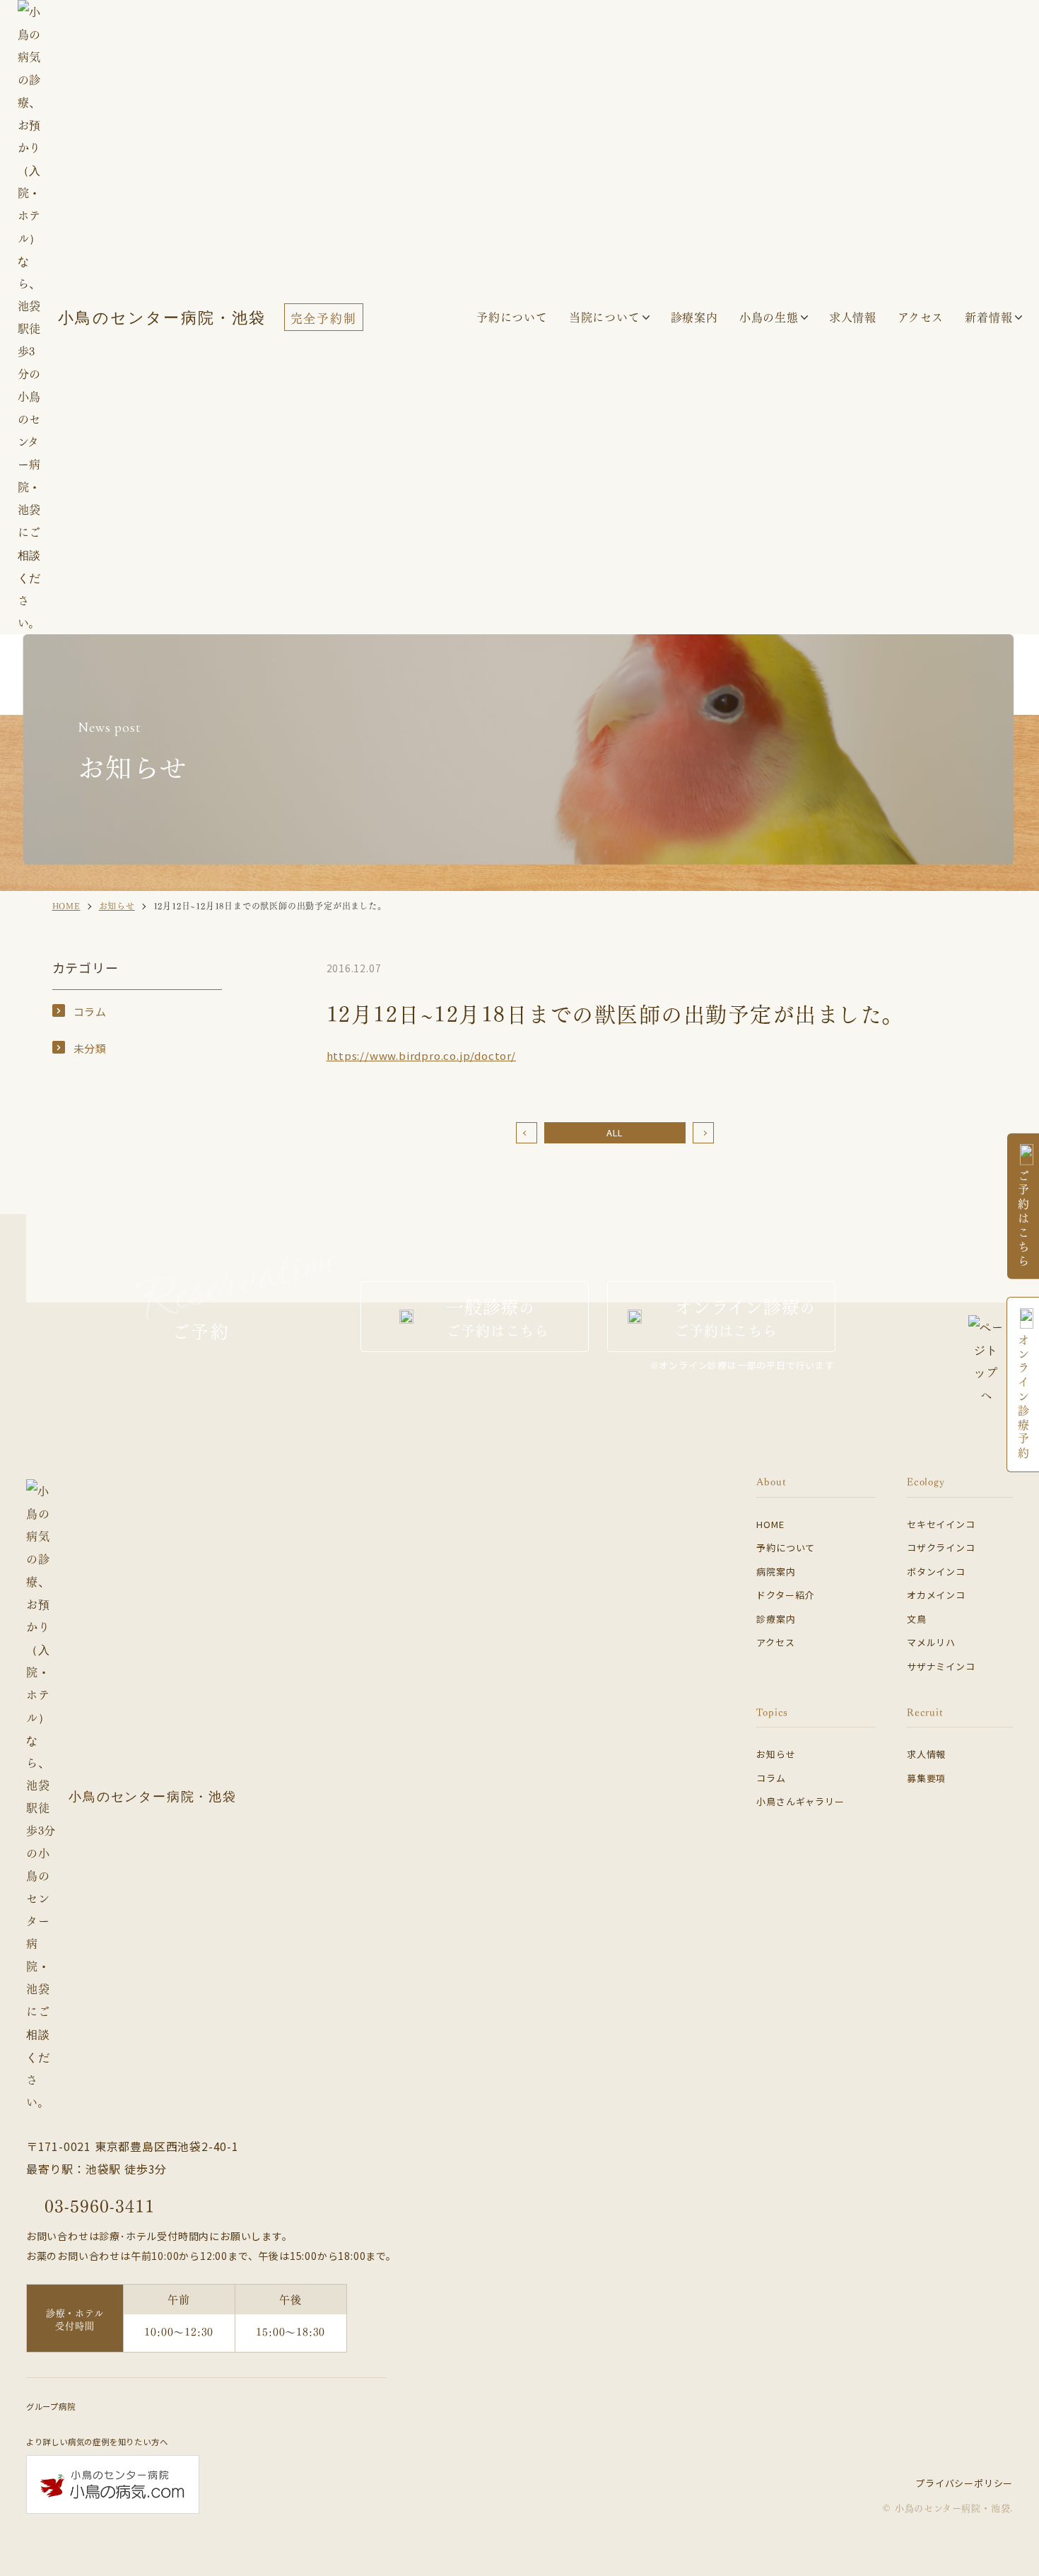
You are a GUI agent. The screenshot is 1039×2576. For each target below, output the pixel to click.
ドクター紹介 (785, 1595)
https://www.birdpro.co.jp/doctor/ (421, 1055)
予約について (786, 1548)
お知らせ (776, 1754)
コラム (90, 1012)
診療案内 (694, 316)
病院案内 (776, 1572)
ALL (615, 1132)
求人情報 (926, 1754)
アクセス (775, 1642)
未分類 (90, 1048)
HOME (770, 1524)
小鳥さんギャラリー (800, 1801)
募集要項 (926, 1778)
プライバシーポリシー (964, 2483)
